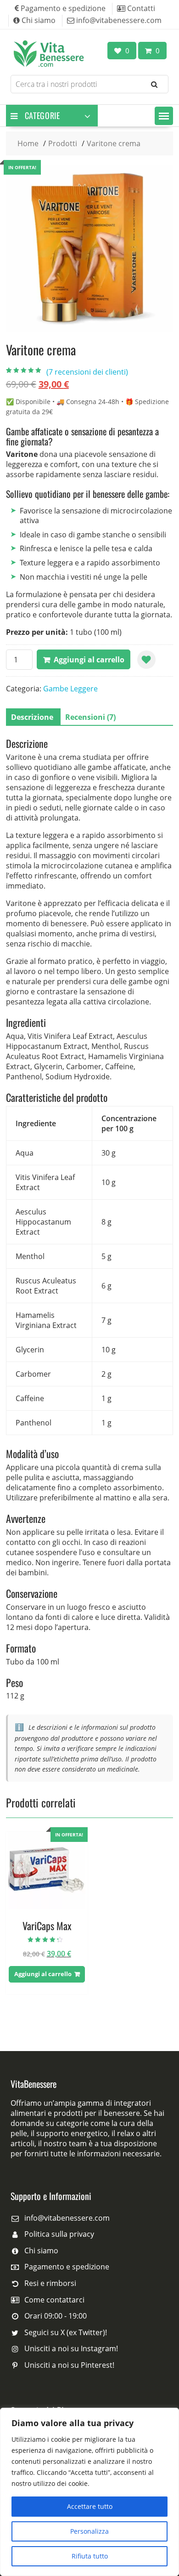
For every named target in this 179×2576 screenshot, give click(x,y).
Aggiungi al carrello (89, 660)
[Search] (154, 84)
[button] (164, 116)
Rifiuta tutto (90, 2556)
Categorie (42, 115)
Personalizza (89, 2531)
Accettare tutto (90, 2506)
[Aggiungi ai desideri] (146, 660)
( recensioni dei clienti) (87, 372)
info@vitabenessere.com (67, 2218)
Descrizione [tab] (32, 717)
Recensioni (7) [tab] (90, 717)
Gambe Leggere (70, 689)
